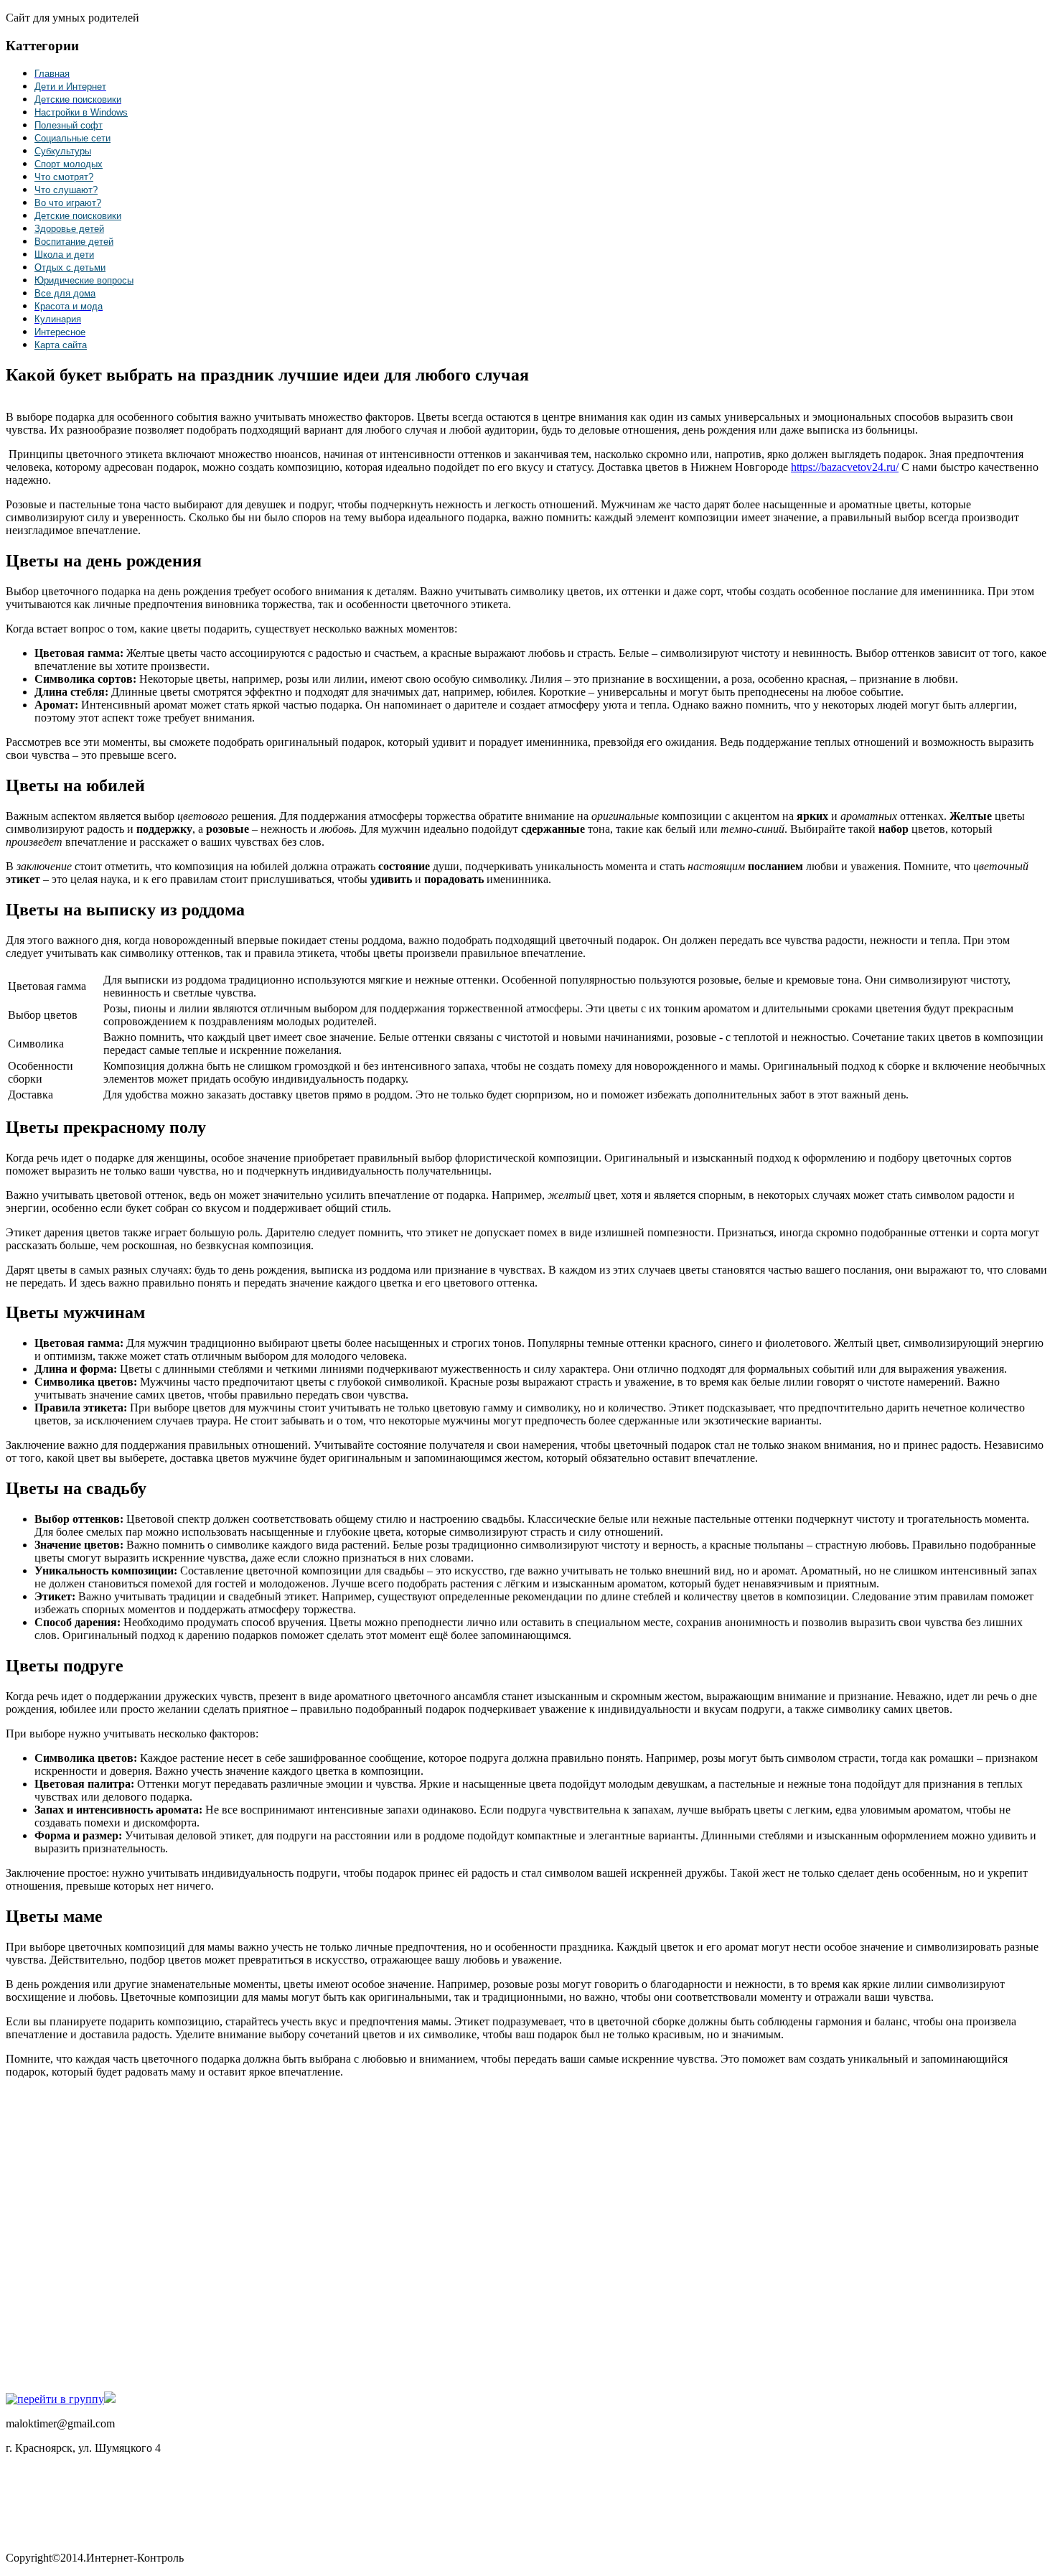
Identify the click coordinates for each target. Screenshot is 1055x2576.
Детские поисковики (78, 216)
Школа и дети (64, 255)
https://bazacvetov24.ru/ (845, 467)
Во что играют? (68, 203)
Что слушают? (66, 190)
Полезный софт (69, 125)
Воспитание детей (74, 242)
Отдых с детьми (70, 267)
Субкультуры (63, 151)
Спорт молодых (69, 164)
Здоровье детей (69, 229)
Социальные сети (72, 138)
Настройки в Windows (81, 112)
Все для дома (65, 293)
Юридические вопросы (84, 280)
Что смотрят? (64, 177)
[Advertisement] (214, 2234)
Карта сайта (61, 345)
